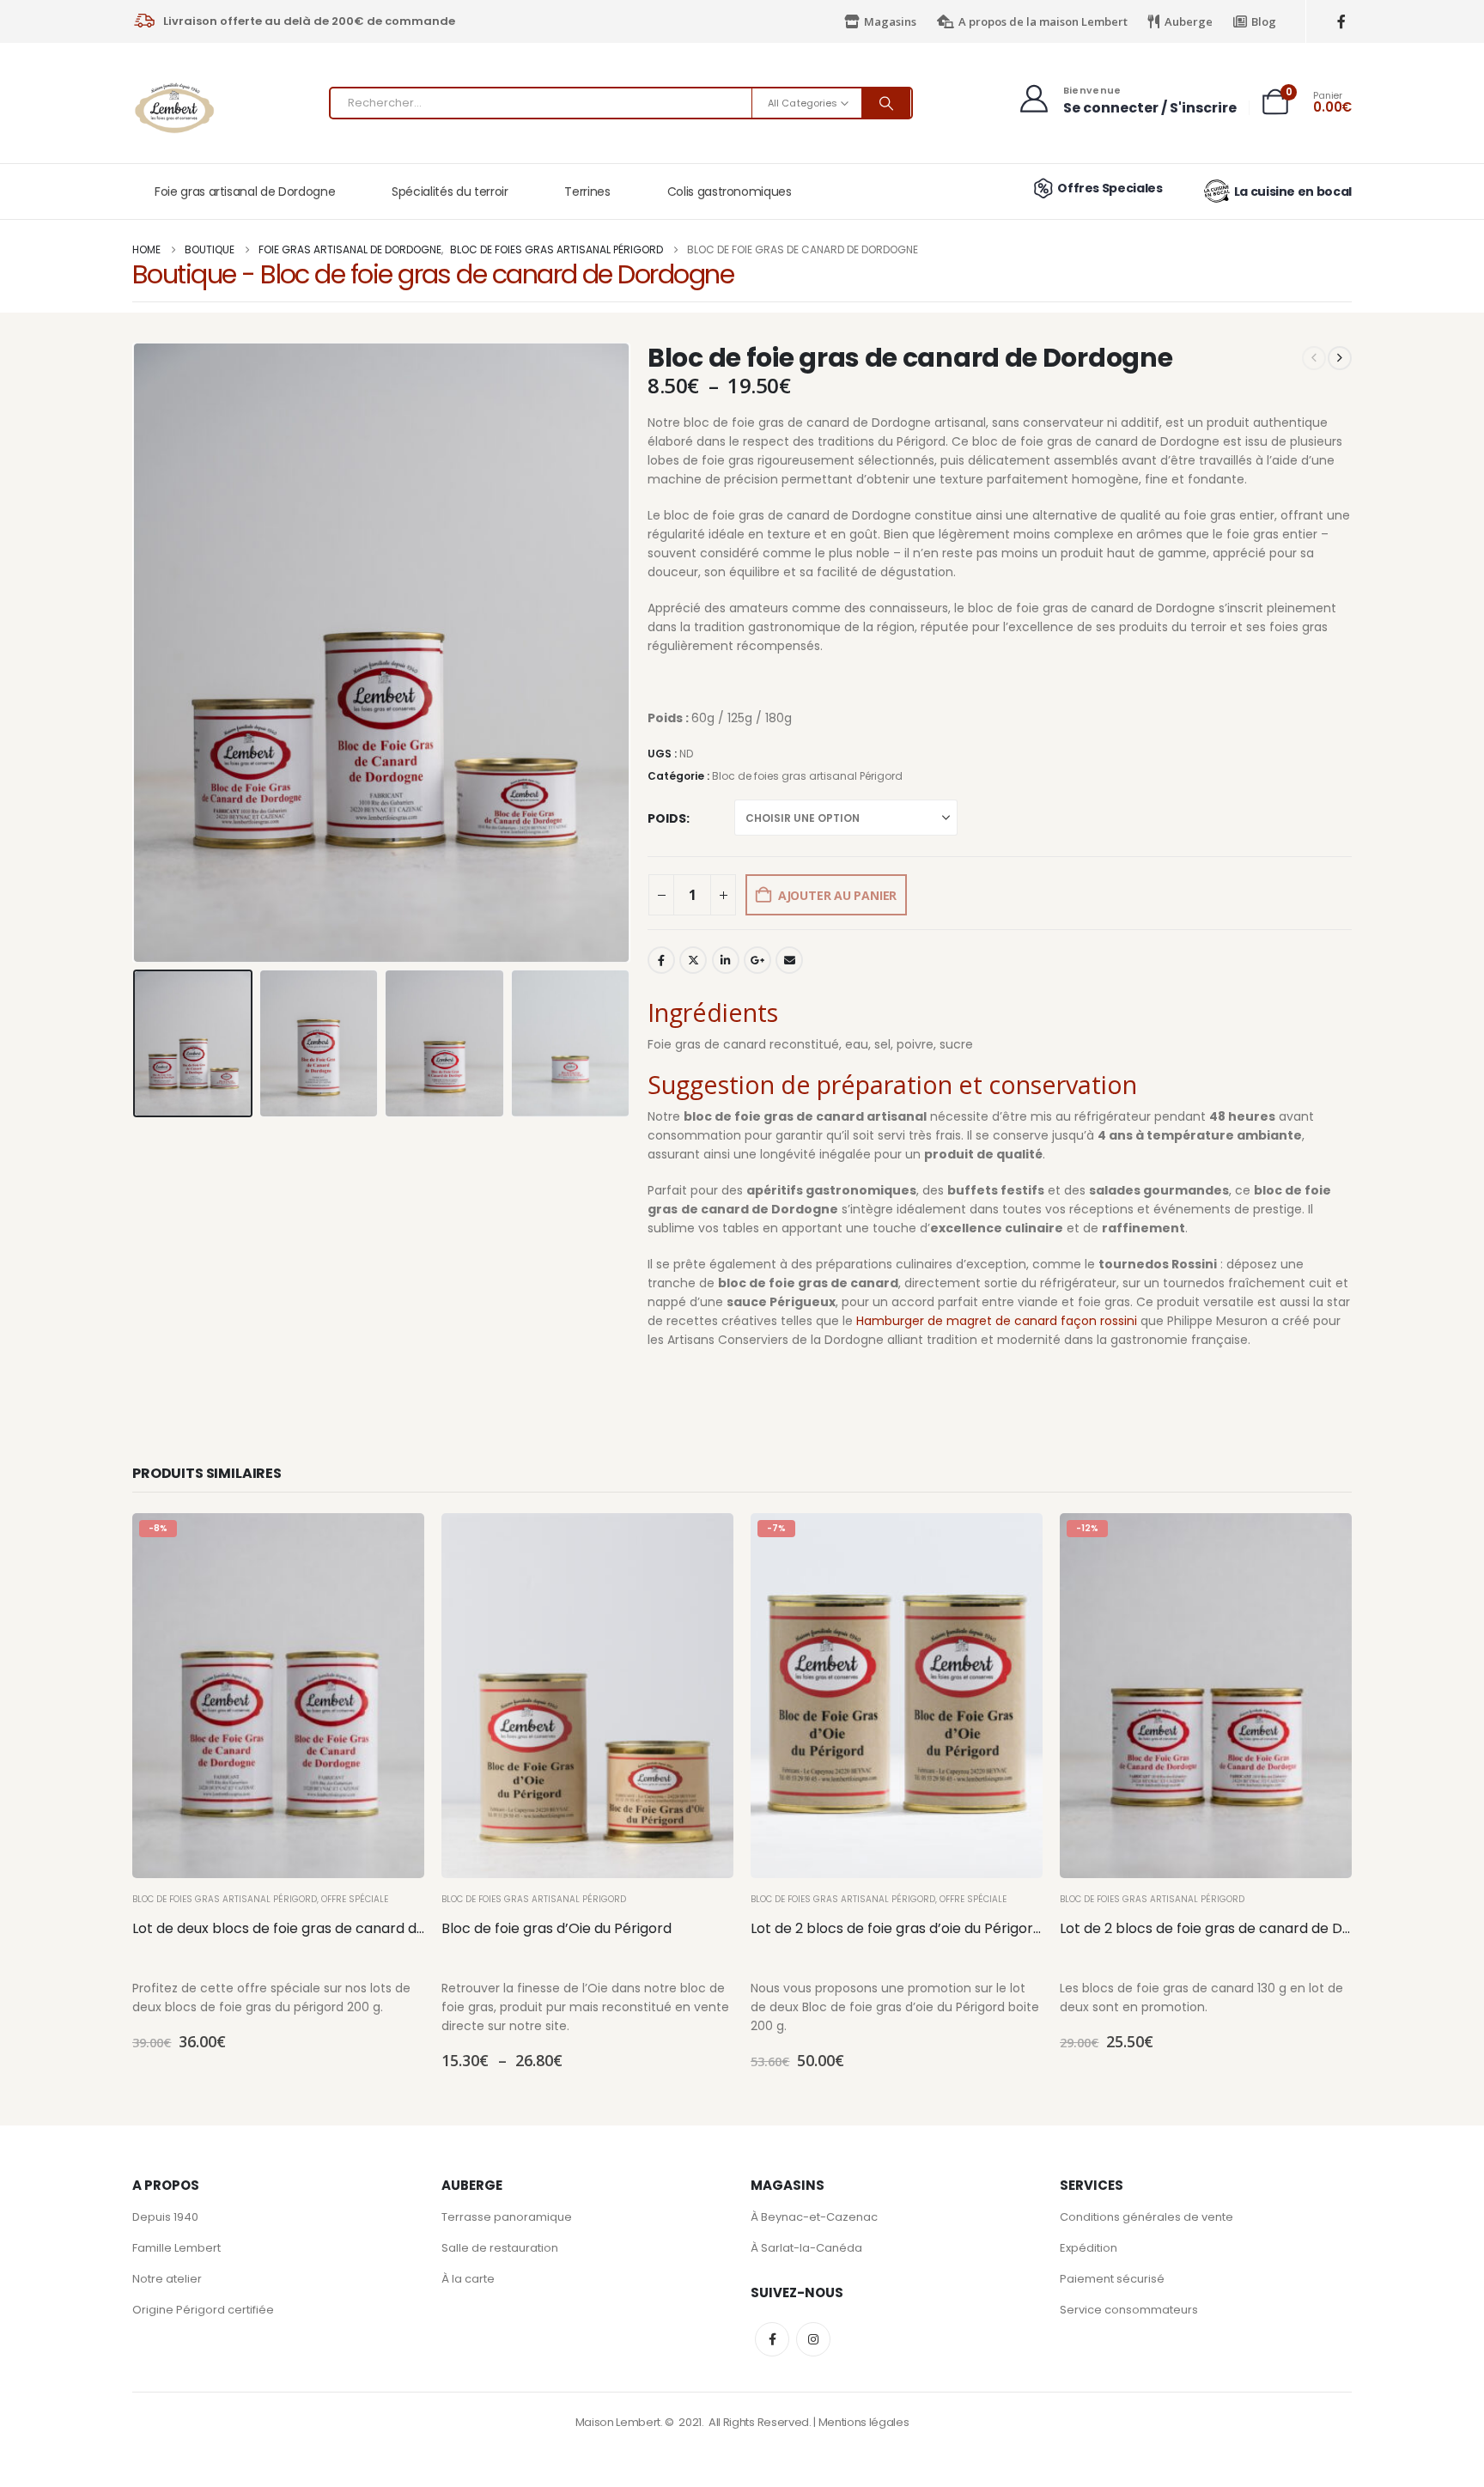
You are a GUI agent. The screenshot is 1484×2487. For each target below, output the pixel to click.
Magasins (890, 21)
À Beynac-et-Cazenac (814, 2217)
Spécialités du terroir (450, 192)
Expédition (1089, 2248)
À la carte (468, 2279)
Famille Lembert (176, 2248)
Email (789, 960)
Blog (1264, 21)
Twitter (693, 960)
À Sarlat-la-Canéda (806, 2248)
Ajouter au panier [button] (396, 1541)
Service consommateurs (1129, 2310)
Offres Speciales (1110, 188)
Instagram (813, 2339)
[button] (137, 653)
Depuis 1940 (165, 2217)
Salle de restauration (500, 2248)
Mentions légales (864, 2422)
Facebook (661, 960)
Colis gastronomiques (730, 192)
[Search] (886, 103)
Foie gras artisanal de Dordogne (245, 192)
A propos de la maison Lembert (1043, 21)
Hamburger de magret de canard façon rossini (997, 1321)
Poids (667, 818)
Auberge (1189, 21)
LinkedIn (726, 960)
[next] (1340, 358)
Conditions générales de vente (1146, 2217)
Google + (757, 960)
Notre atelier (167, 2279)
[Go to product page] (587, 1696)
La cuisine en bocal (1293, 192)
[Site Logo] (175, 108)
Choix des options (705, 1541)
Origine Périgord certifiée (203, 2310)
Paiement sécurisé (1112, 2279)
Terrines (587, 192)
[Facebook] (1341, 22)
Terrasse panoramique (507, 2217)
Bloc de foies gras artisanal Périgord (807, 776)
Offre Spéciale (355, 1899)
